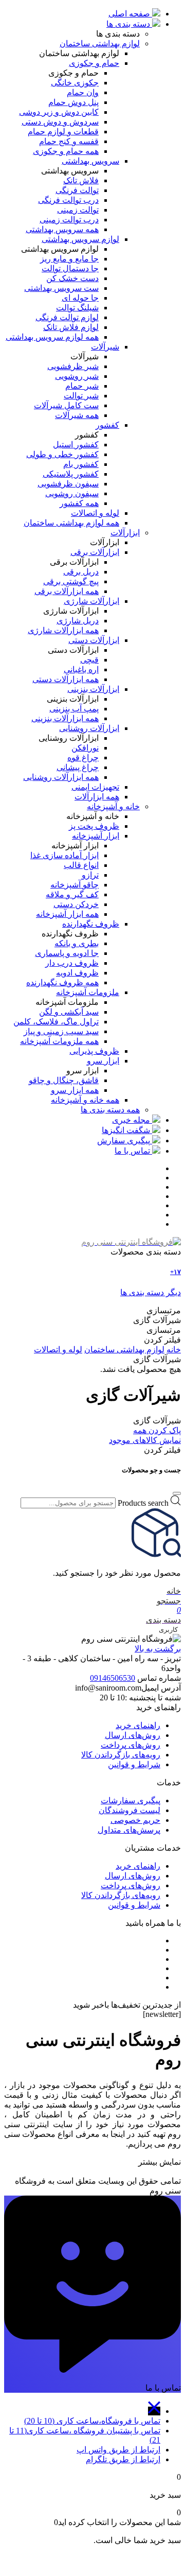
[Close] (177, 1493)
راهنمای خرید (138, 1725)
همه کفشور (79, 503)
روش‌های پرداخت (131, 1745)
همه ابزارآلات (97, 797)
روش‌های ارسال (133, 1735)
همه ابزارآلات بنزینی (65, 718)
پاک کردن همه (157, 1430)
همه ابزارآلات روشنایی (61, 777)
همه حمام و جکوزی (66, 151)
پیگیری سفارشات (131, 1800)
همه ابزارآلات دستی (66, 679)
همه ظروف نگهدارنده (62, 982)
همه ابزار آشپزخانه (67, 914)
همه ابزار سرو (75, 1090)
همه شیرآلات (77, 415)
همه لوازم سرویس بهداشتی (52, 337)
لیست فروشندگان (129, 1810)
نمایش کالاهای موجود (145, 1440)
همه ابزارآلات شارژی (63, 630)
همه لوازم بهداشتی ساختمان (71, 523)
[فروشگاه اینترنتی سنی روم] (131, 1242)
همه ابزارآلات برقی (67, 591)
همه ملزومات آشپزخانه (59, 1041)
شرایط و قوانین (134, 1764)
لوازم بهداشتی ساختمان (124, 1350)
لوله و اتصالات (58, 1350)
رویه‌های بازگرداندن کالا (121, 1755)
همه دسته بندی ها (110, 1110)
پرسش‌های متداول (129, 1830)
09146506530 (113, 1678)
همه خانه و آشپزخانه (85, 1100)
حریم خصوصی (135, 1820)
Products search (143, 1502)
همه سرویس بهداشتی (62, 229)
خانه (174, 1350)
